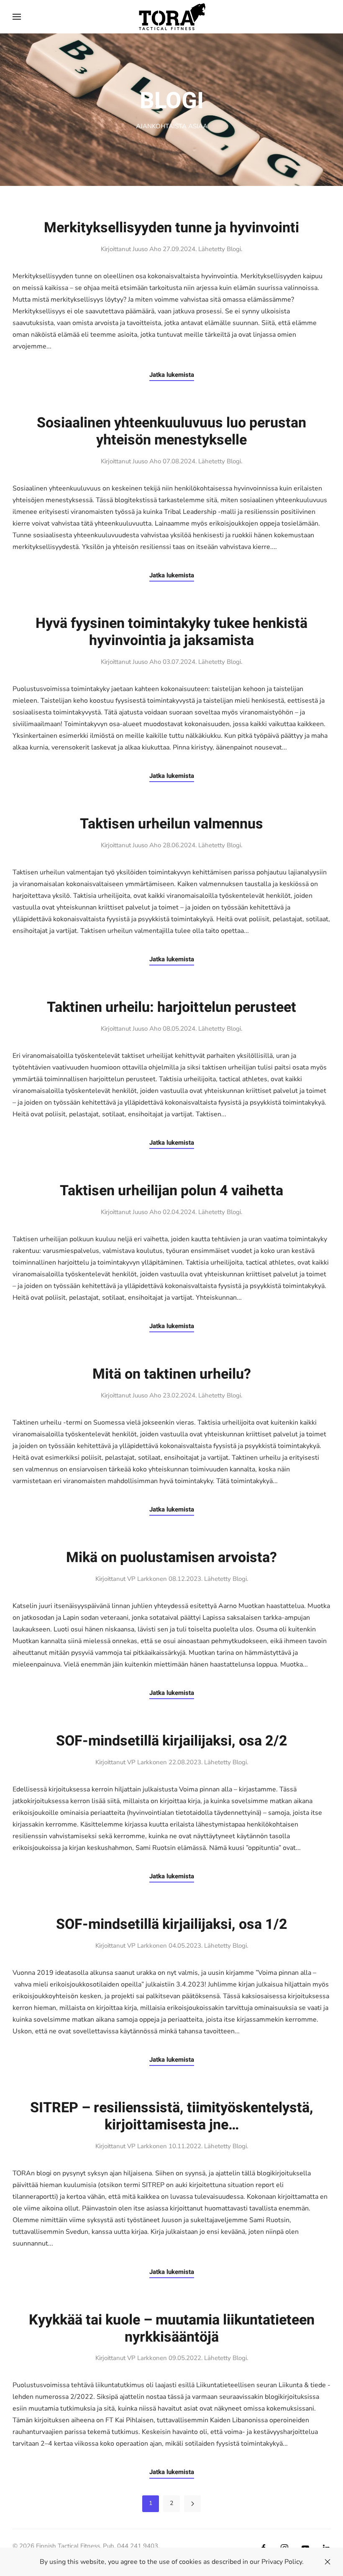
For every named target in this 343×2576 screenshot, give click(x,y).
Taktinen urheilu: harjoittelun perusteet (171, 1007)
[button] (17, 17)
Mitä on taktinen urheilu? (172, 1374)
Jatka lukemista (172, 375)
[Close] (328, 2562)
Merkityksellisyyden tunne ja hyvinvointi (171, 228)
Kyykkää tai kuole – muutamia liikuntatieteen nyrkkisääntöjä (172, 2328)
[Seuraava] (192, 2504)
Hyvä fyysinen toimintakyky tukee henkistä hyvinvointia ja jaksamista (171, 632)
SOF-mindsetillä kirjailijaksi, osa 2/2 (172, 1741)
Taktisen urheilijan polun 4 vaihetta (171, 1191)
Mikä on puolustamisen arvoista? (171, 1557)
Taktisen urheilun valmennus (171, 824)
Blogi (234, 249)
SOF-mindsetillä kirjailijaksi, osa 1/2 (172, 1924)
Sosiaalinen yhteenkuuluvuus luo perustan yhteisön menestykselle (171, 431)
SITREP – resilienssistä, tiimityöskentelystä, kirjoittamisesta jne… (172, 2116)
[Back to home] (172, 17)
